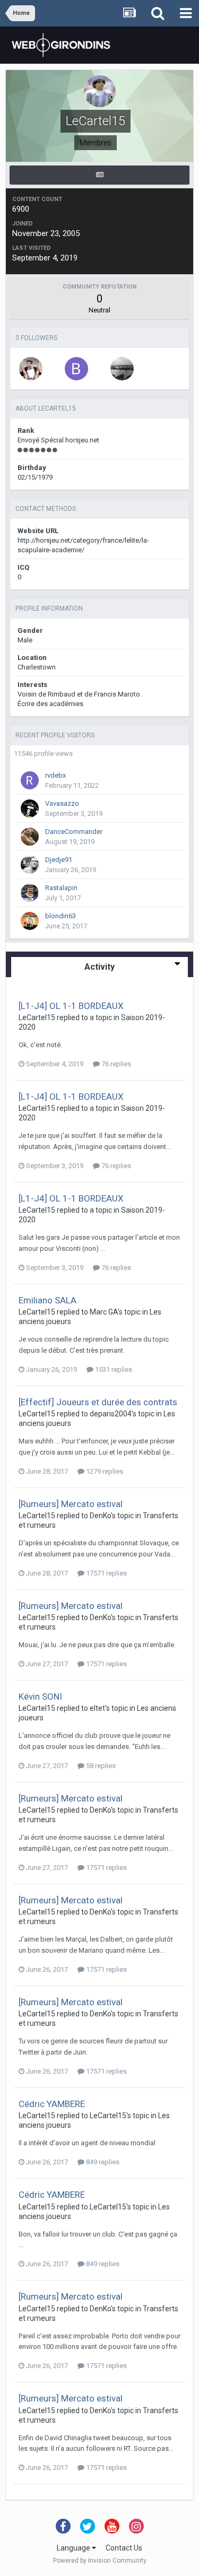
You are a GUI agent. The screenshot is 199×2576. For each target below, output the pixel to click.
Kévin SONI (40, 1696)
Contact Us (124, 2548)
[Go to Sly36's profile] (31, 369)
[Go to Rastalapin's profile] (30, 893)
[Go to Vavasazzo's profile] (30, 808)
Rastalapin (61, 888)
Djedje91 (59, 860)
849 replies (102, 2162)
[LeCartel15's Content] (99, 175)
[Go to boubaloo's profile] (76, 369)
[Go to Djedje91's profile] (30, 865)
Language (74, 2548)
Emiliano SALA (47, 1300)
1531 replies (113, 1369)
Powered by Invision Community (100, 2561)
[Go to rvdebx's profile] (30, 780)
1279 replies (104, 1471)
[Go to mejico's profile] (122, 369)
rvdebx (55, 775)
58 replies (100, 1766)
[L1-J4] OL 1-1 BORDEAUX (71, 1006)
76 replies (115, 1064)
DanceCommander (74, 832)
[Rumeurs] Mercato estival (71, 1504)
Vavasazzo (62, 803)
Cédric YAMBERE (52, 2104)
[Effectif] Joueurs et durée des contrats (98, 1402)
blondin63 (60, 916)
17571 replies (106, 1573)
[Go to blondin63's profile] (30, 921)
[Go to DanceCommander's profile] (30, 837)
